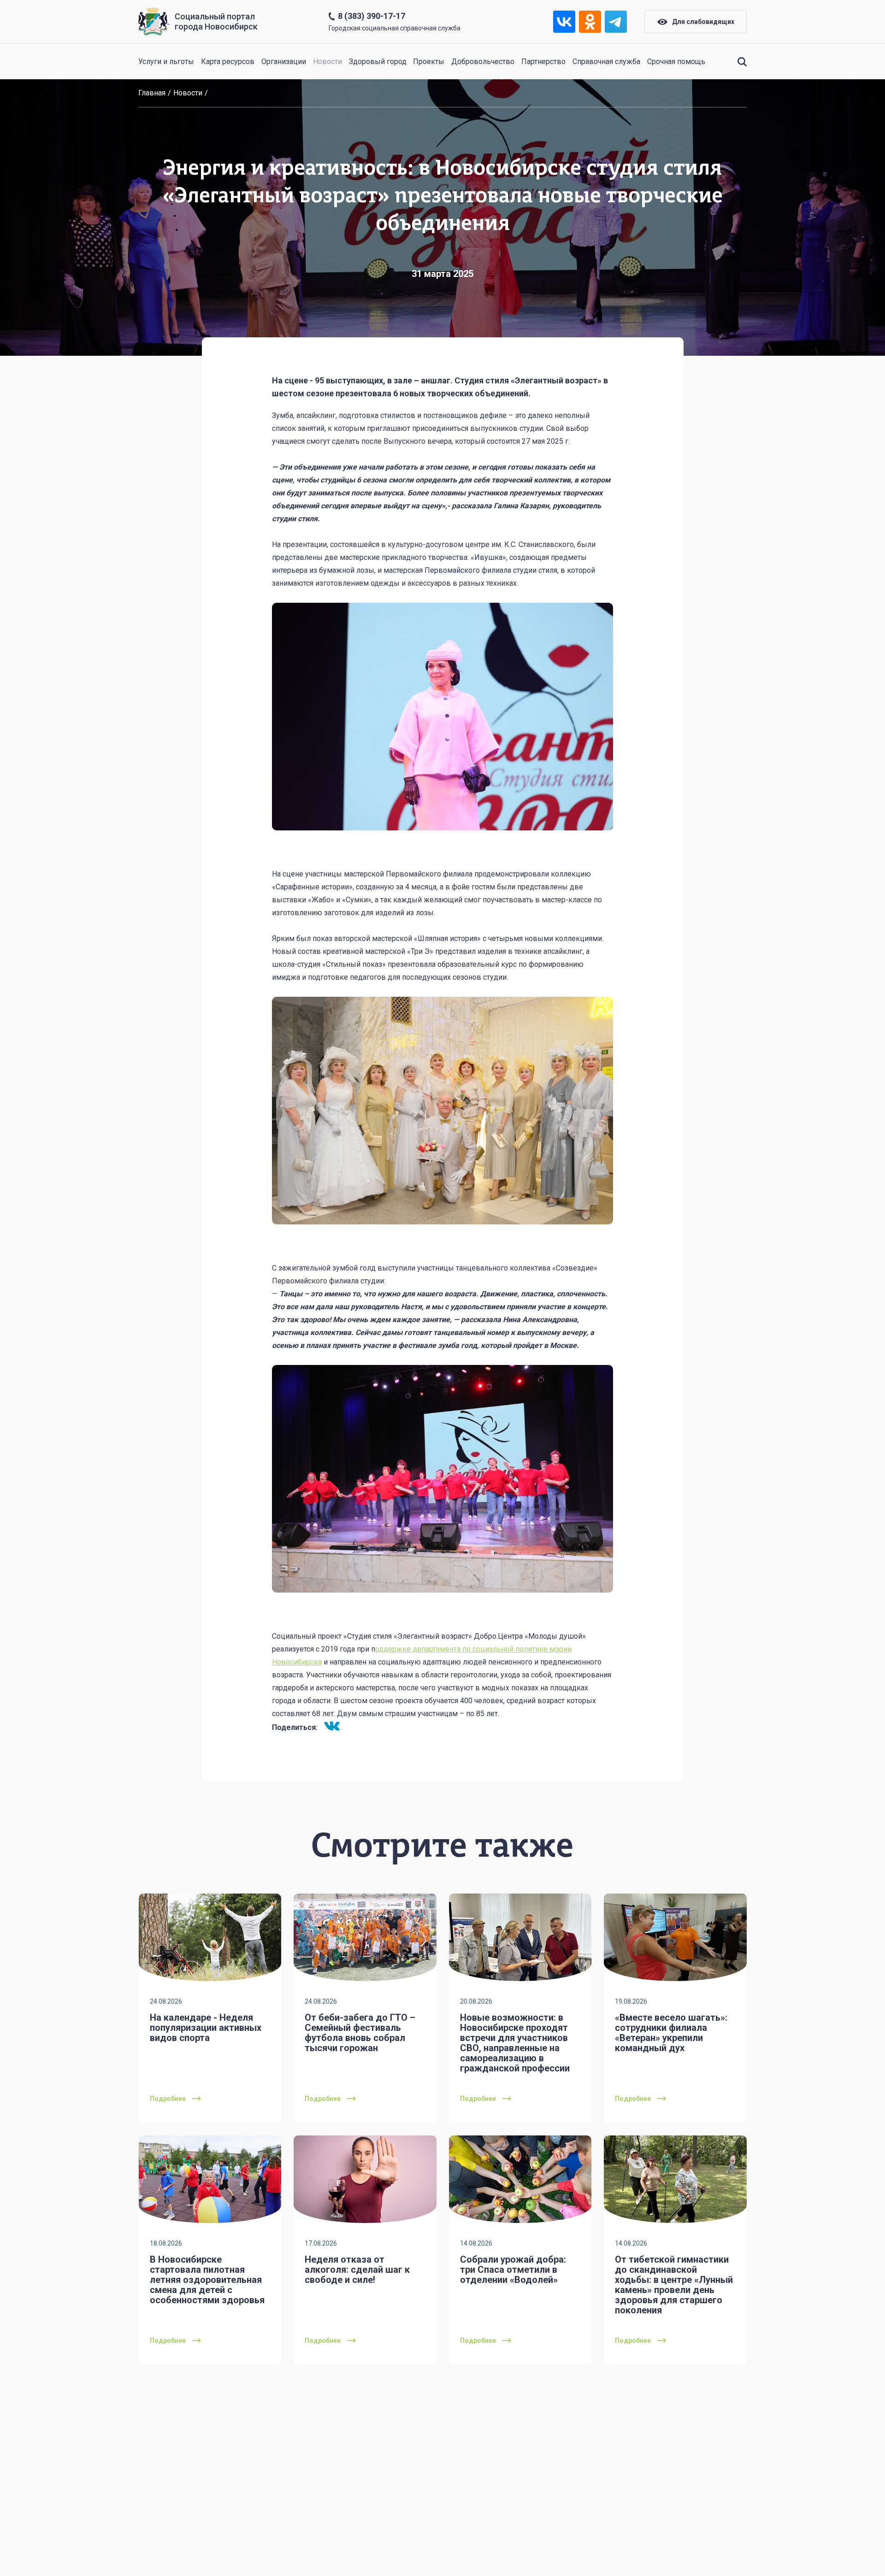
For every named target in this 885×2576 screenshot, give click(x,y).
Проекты (429, 62)
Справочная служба (606, 62)
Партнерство (543, 62)
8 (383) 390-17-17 (372, 16)
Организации (284, 62)
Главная (152, 93)
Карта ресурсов (228, 62)
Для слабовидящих (703, 22)
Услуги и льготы (166, 62)
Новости (327, 62)
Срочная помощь (676, 62)
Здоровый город (378, 62)
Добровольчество (483, 62)
